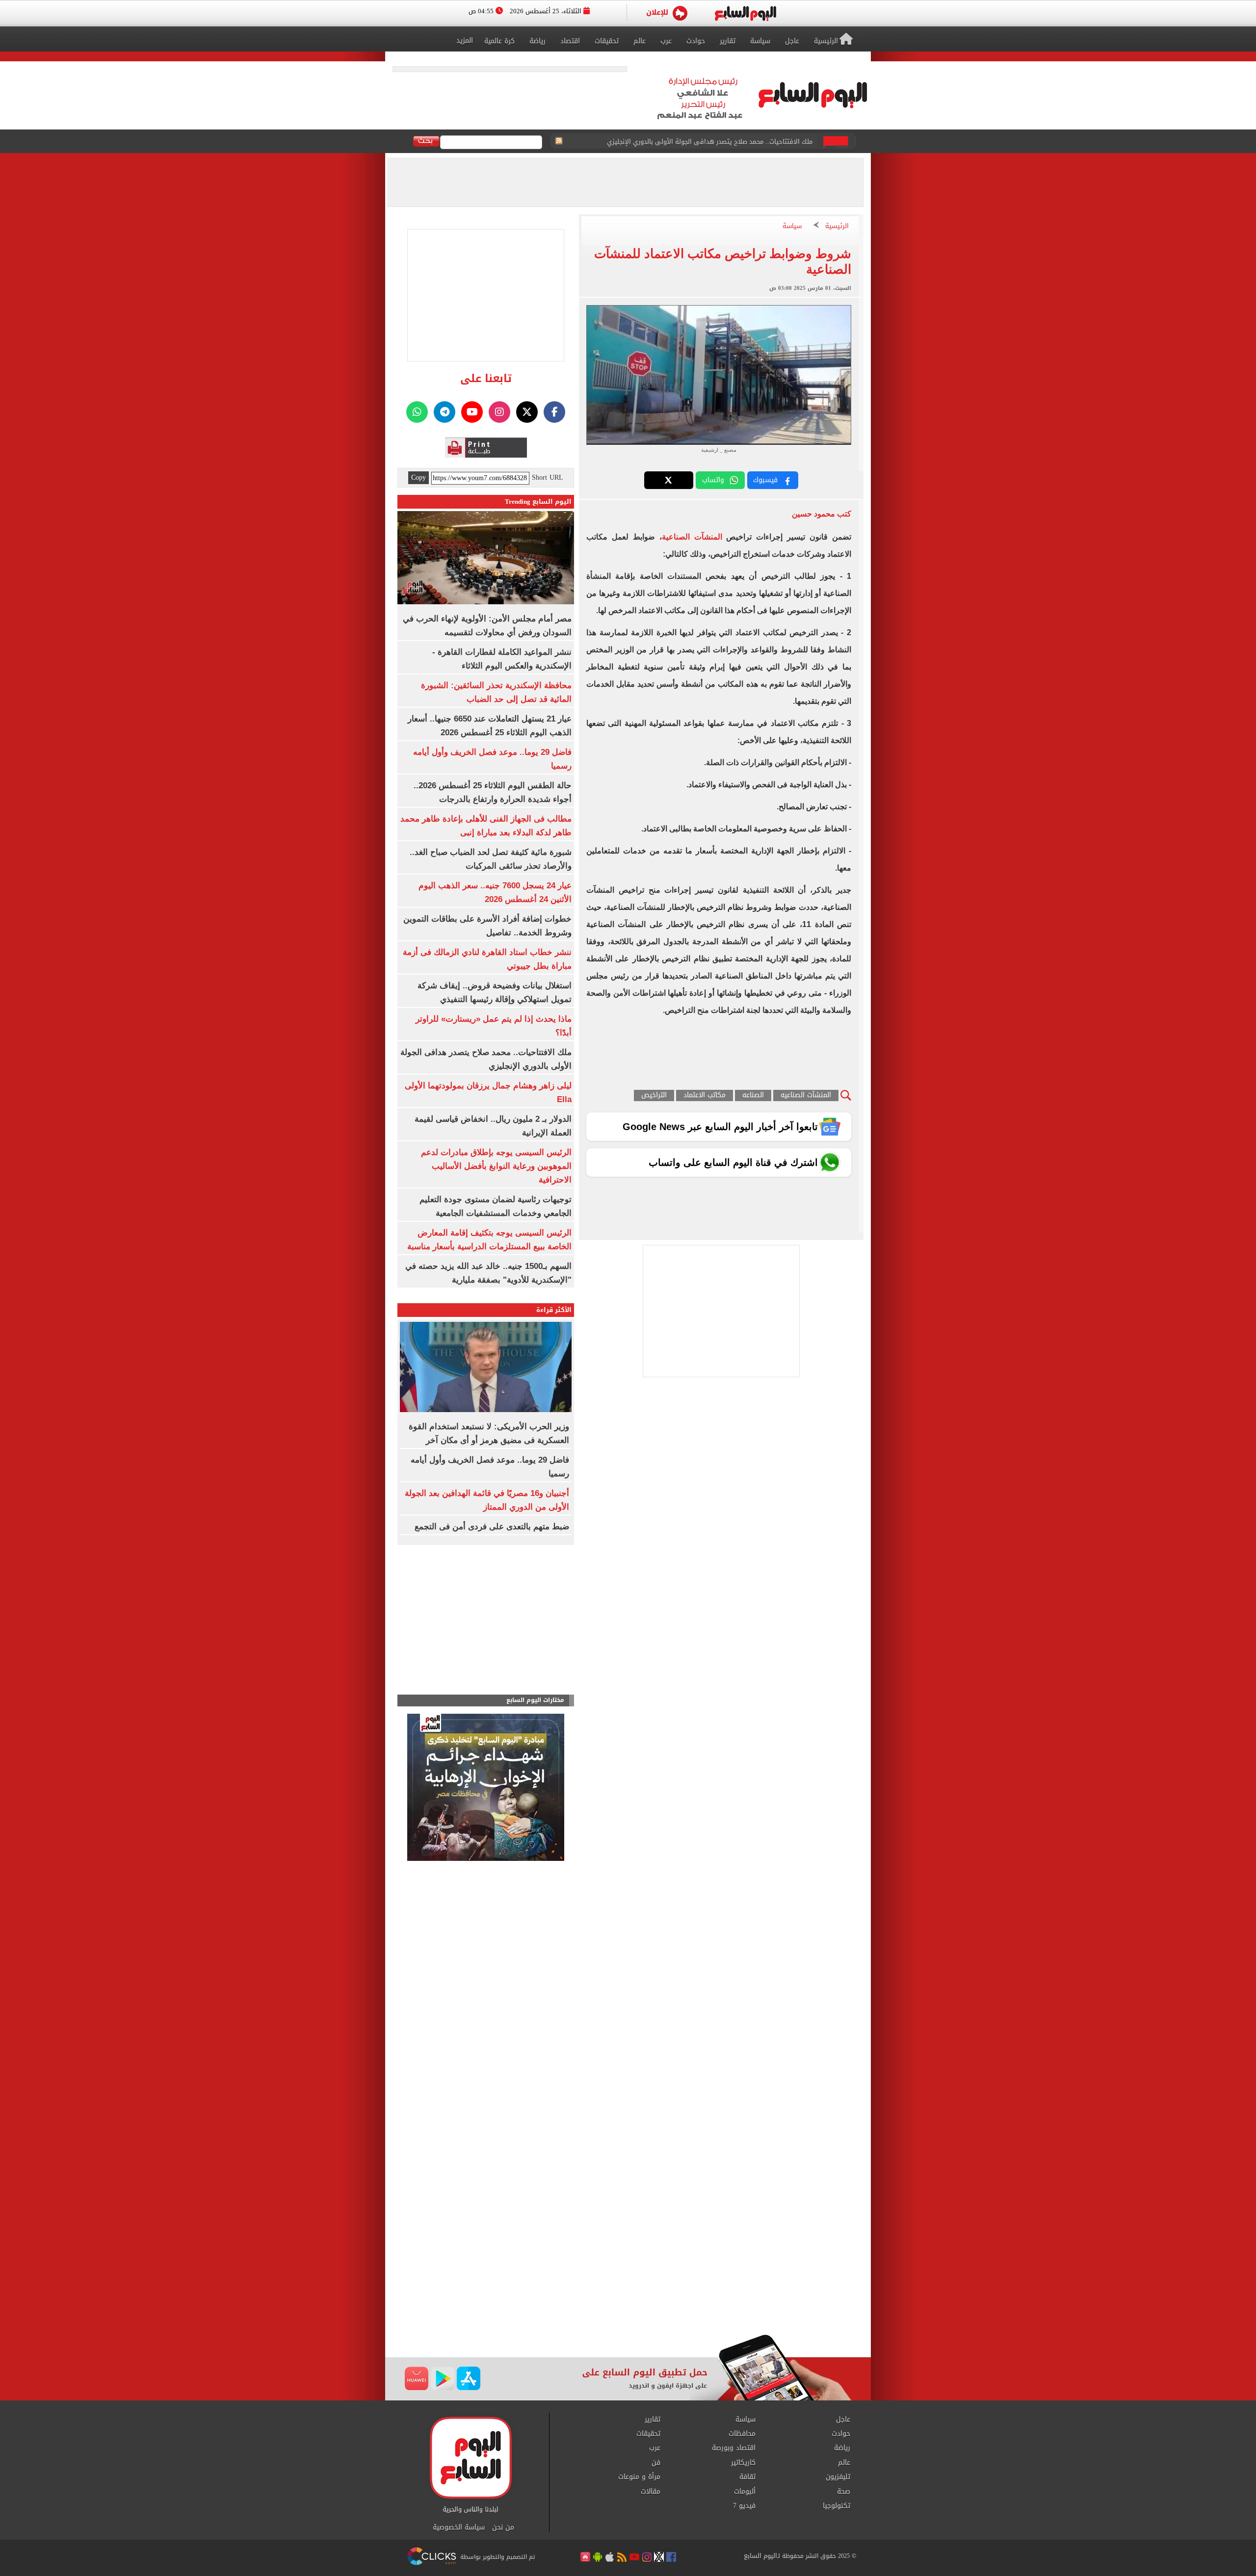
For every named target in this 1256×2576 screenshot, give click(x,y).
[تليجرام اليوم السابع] (445, 412)
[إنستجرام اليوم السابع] (499, 412)
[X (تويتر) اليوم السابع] (527, 412)
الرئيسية (837, 226)
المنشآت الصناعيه (806, 1095)
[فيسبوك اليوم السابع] (554, 412)
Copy (419, 478)
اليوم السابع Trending (538, 502)
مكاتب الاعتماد (705, 1095)
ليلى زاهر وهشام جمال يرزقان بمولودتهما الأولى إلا (740, 142)
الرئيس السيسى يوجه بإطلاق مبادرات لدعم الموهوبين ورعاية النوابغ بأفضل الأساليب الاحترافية (496, 1166)
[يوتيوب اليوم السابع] (472, 412)
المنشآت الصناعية (694, 537)
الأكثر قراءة (554, 1310)
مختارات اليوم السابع (535, 1700)
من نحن (503, 2527)
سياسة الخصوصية (459, 2527)
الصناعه (753, 1095)
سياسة (792, 226)
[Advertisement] (628, 2256)
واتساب (713, 480)
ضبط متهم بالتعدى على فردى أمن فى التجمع (492, 1527)
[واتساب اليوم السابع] (417, 412)
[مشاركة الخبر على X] (669, 480)
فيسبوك (765, 480)
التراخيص (654, 1095)
